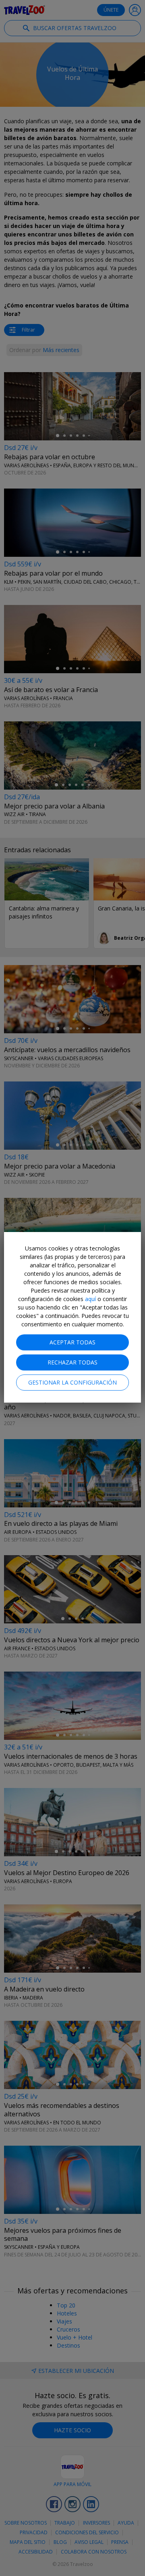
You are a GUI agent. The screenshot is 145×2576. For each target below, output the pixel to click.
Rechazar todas (72, 1362)
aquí (90, 1299)
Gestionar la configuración (72, 1382)
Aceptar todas (72, 1342)
